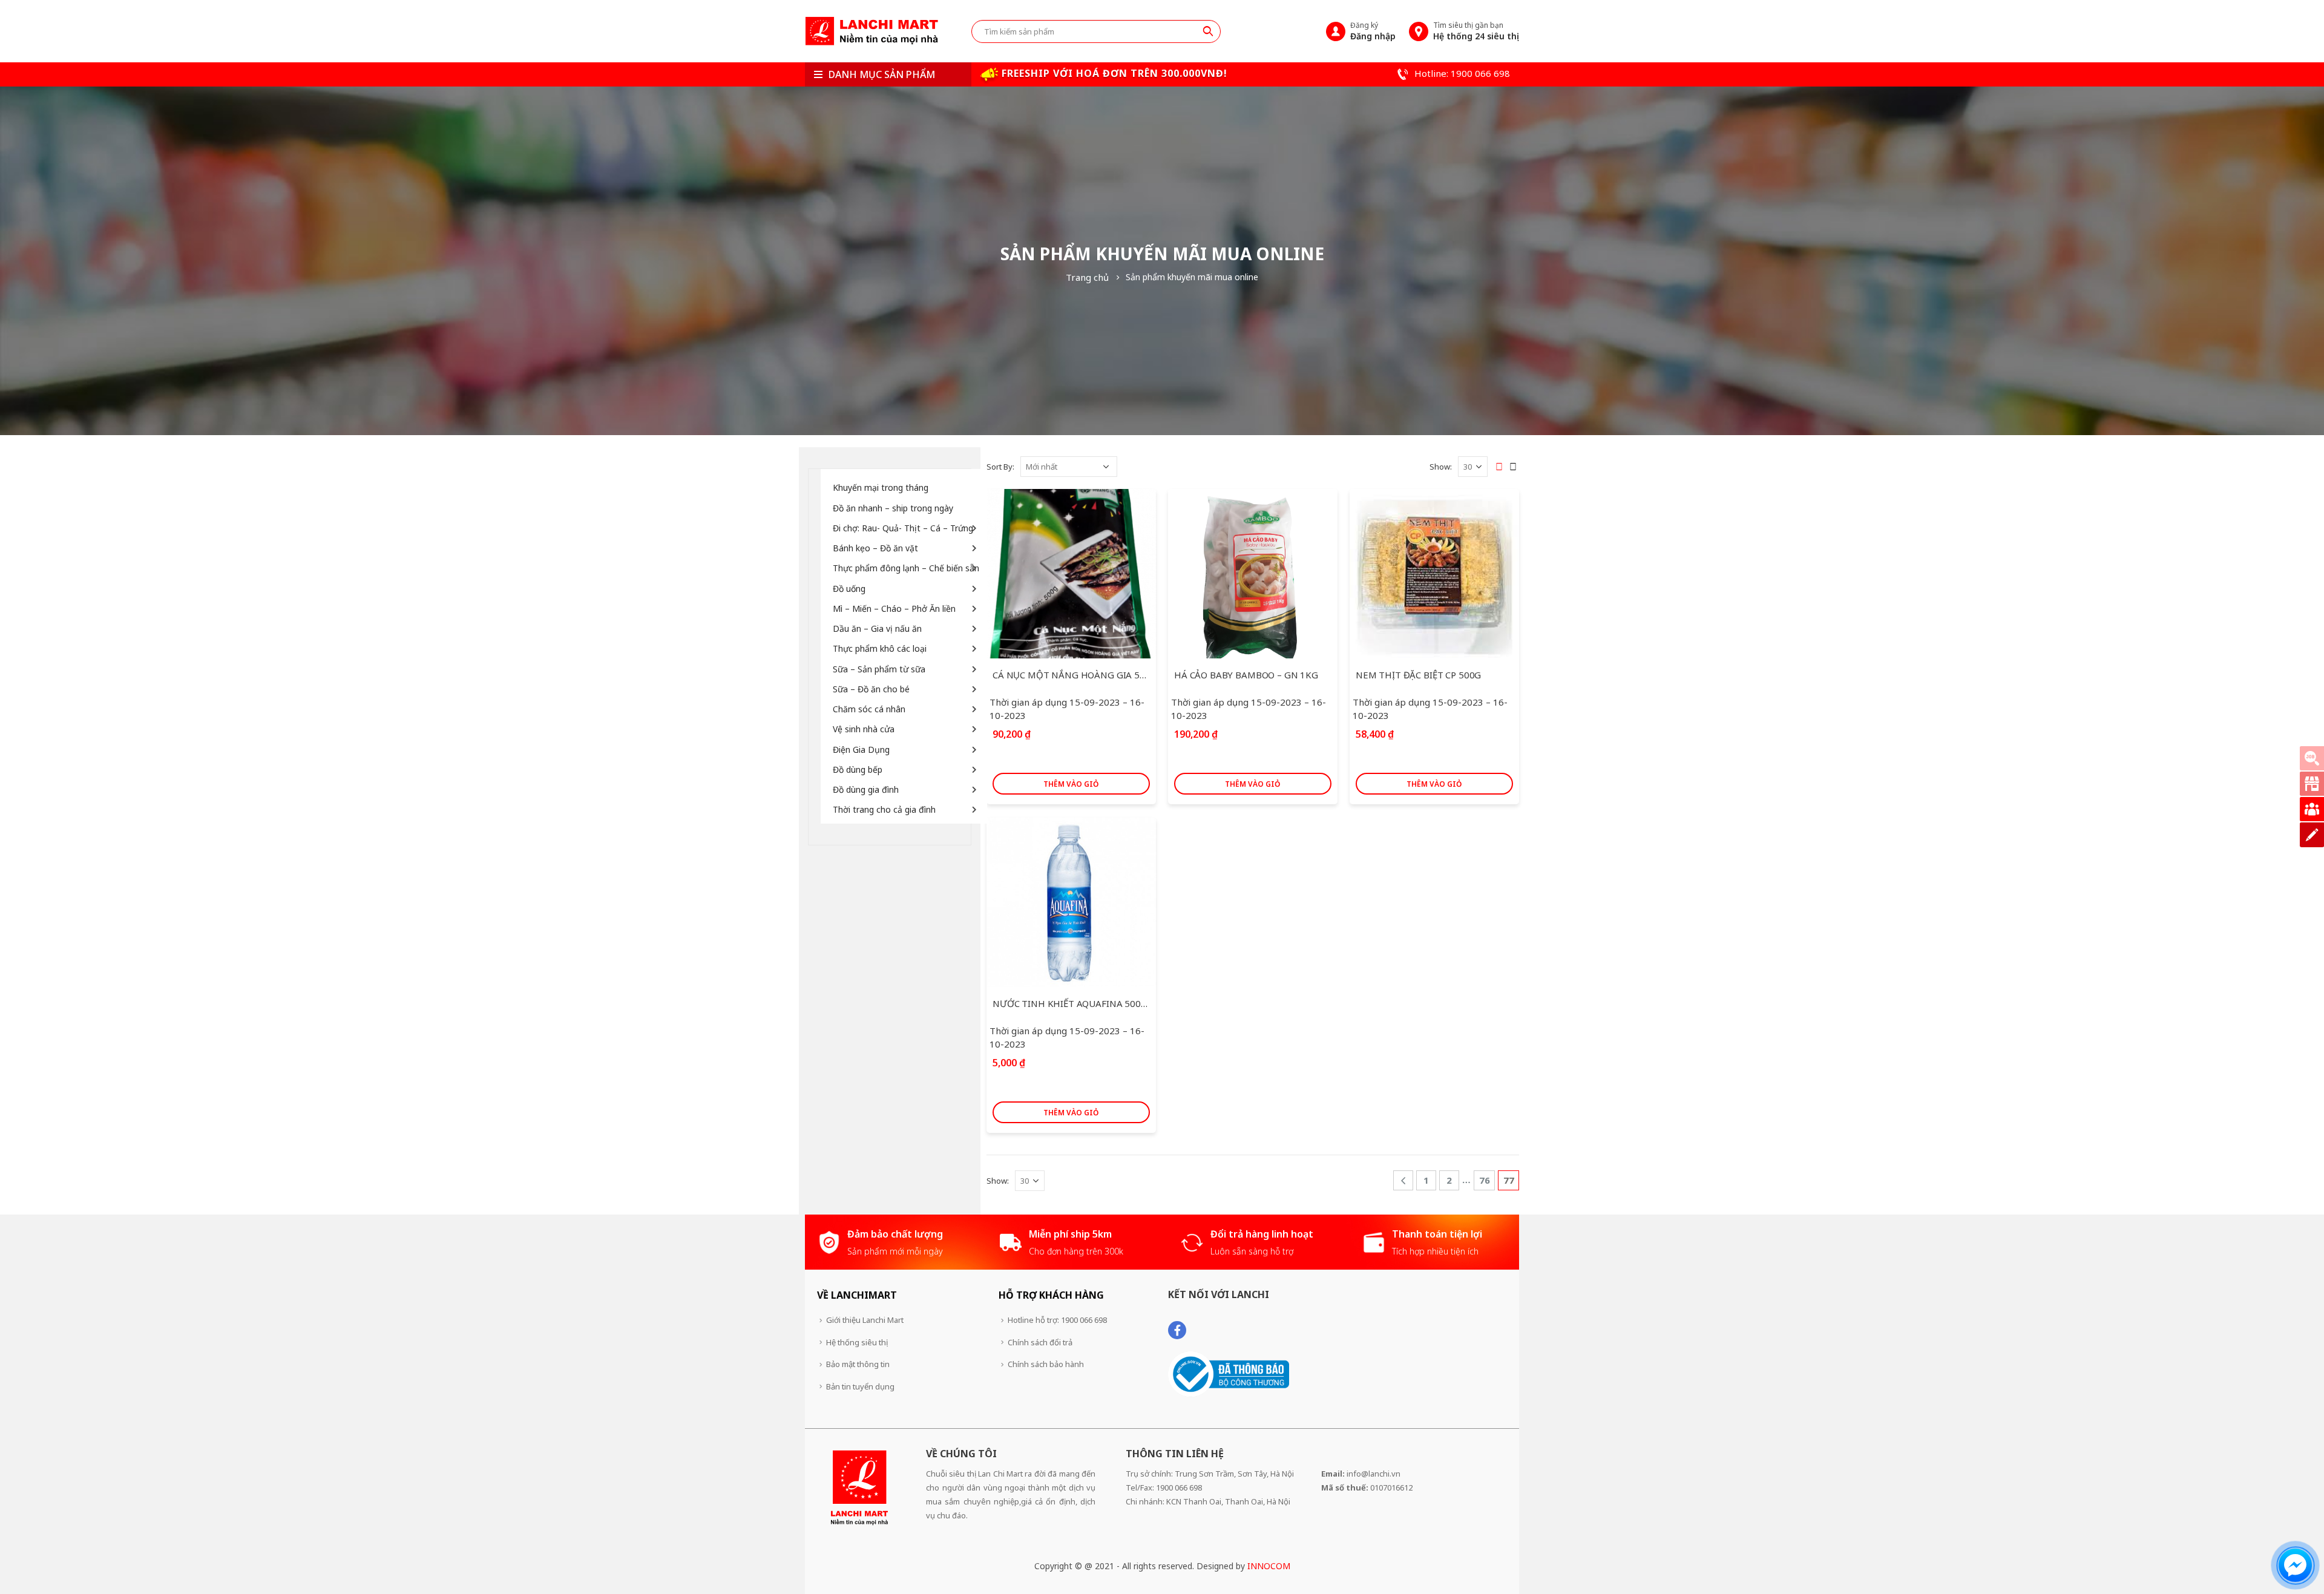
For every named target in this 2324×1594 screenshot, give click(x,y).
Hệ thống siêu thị (857, 1342)
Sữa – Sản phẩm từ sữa (879, 669)
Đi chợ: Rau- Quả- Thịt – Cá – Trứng (903, 528)
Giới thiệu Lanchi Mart (865, 1320)
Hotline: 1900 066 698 (1461, 73)
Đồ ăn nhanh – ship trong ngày (893, 508)
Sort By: (1000, 467)
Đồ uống (849, 589)
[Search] (1208, 31)
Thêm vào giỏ (1071, 784)
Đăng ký (1373, 31)
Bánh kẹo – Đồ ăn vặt (875, 548)
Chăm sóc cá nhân (869, 709)
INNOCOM (1269, 1566)
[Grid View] (1499, 467)
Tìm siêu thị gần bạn (1476, 31)
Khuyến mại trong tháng (881, 487)
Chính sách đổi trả (1040, 1342)
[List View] (1513, 467)
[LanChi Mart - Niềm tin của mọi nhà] (871, 31)
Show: (1441, 467)
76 (1485, 1180)
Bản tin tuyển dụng (860, 1386)
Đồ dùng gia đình (866, 789)
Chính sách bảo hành (1046, 1364)
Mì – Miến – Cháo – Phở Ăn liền (894, 608)
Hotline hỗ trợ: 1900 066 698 (1057, 1320)
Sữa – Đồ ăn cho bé (871, 689)
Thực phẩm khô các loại (880, 648)
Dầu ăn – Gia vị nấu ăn (877, 628)
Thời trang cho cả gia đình (884, 809)
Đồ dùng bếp (858, 769)
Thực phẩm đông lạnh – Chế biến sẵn (906, 568)
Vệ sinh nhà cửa (864, 729)
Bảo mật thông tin (858, 1364)
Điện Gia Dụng (861, 749)
